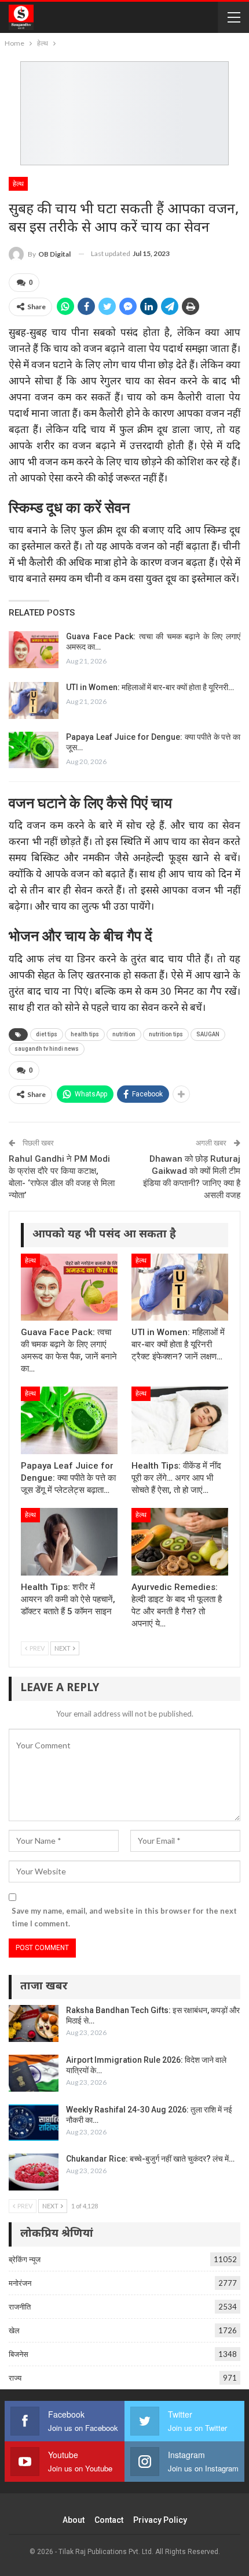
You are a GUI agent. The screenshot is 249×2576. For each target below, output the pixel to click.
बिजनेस (19, 2354)
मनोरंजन (20, 2283)
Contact (109, 2520)
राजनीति (20, 2307)
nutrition (124, 1034)
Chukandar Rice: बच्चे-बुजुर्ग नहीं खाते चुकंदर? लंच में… (150, 2159)
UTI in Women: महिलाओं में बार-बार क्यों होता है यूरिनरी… (150, 687)
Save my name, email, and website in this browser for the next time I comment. (124, 1917)
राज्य (15, 2378)
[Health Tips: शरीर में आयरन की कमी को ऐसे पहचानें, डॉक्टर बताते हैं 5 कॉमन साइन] (69, 1542)
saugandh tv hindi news (47, 1049)
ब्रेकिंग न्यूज (25, 2259)
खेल (14, 2330)
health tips (85, 1034)
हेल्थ (18, 184)
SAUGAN (208, 1034)
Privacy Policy (160, 2520)
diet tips (47, 1034)
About (74, 2520)
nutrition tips (166, 1034)
